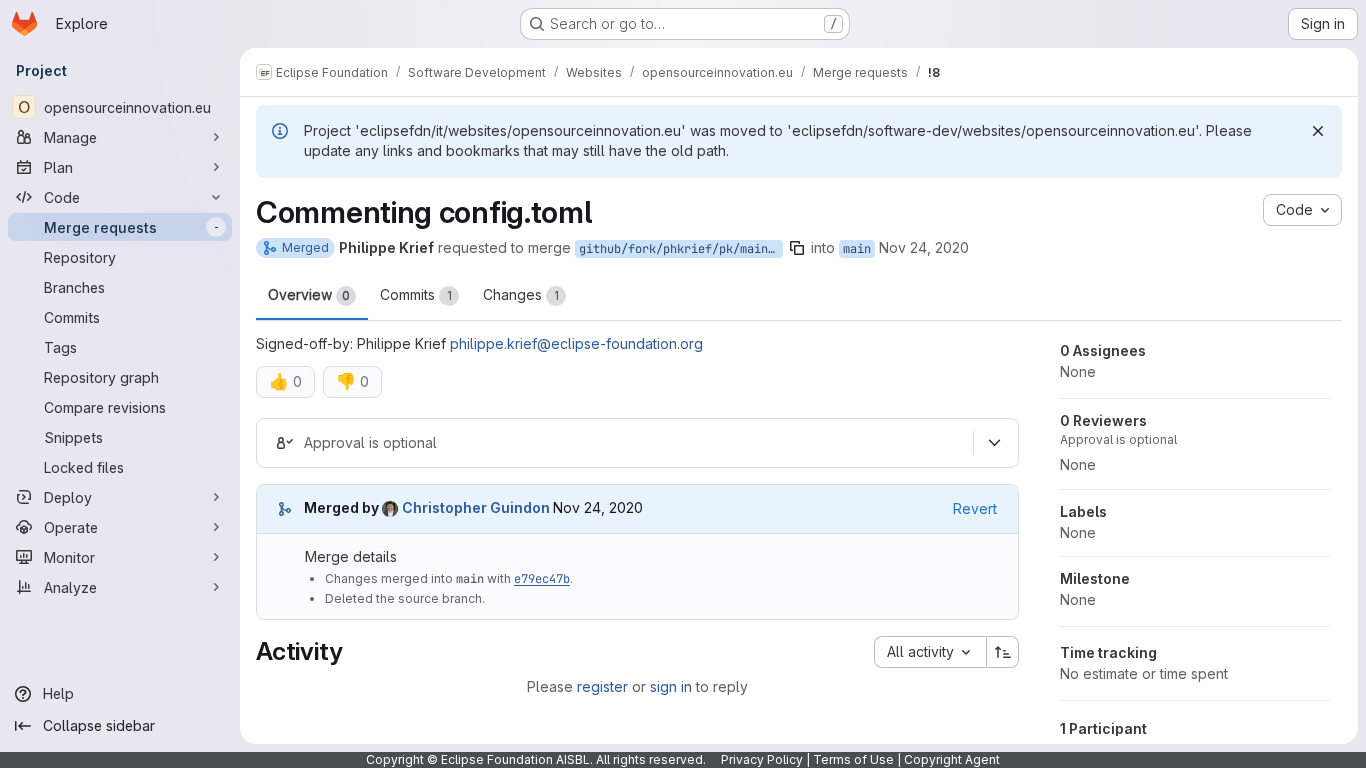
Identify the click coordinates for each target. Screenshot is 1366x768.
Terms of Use (853, 759)
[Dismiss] (1318, 131)
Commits (416, 294)
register (602, 686)
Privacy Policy (762, 759)
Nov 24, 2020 (924, 247)
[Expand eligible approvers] (994, 443)
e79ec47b (542, 579)
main (857, 249)
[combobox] (930, 652)
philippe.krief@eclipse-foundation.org (576, 343)
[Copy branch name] (797, 248)
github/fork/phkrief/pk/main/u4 (681, 249)
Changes (521, 294)
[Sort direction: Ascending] (1003, 652)
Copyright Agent (952, 759)
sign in (671, 686)
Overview (309, 294)
